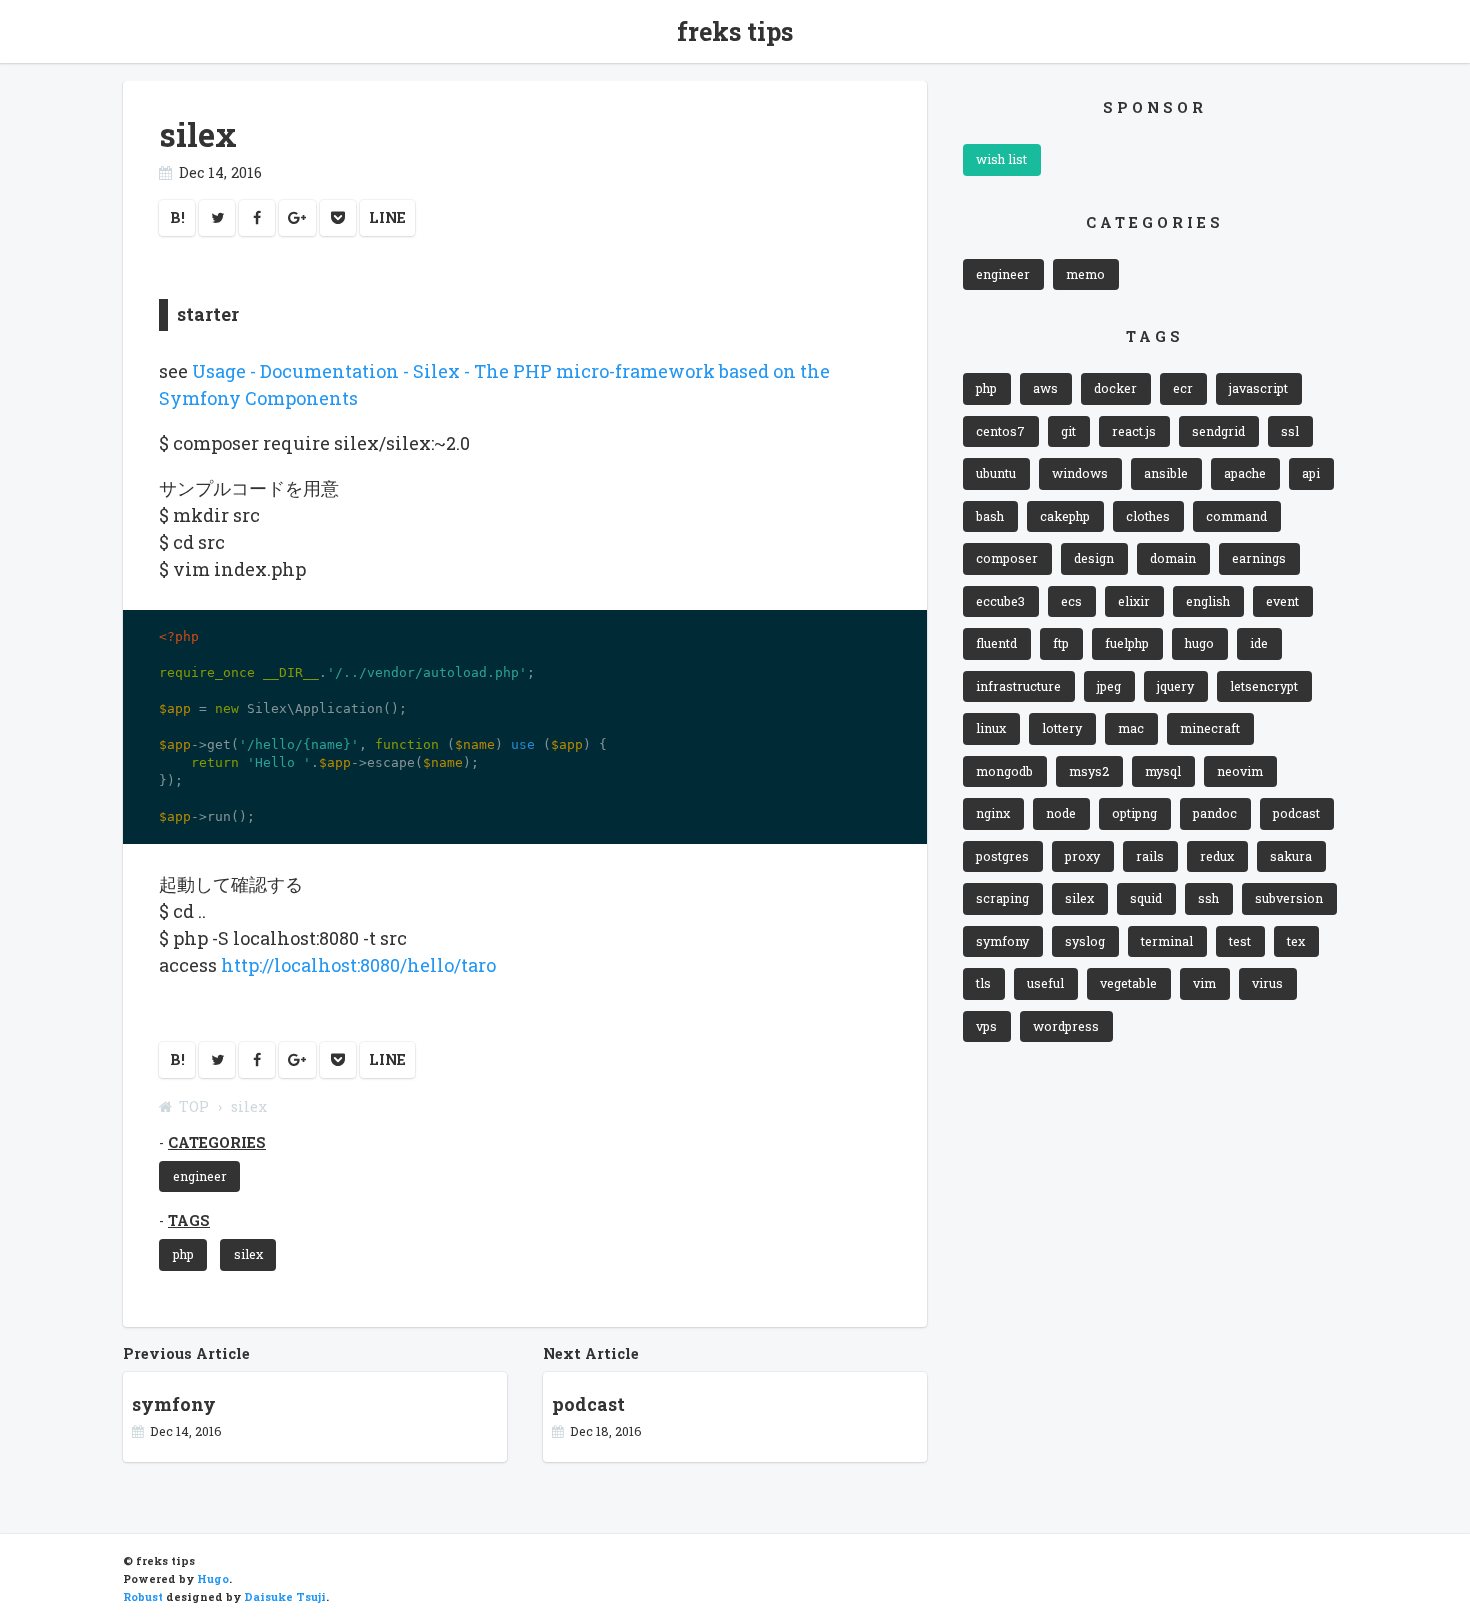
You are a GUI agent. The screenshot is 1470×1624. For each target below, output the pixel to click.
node (1061, 813)
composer (1007, 558)
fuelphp (1127, 643)
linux (991, 728)
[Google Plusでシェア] (297, 218)
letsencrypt (1264, 686)
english (1208, 601)
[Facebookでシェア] (257, 218)
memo (1085, 274)
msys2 (1089, 771)
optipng (1134, 813)
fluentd (996, 643)
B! (177, 217)
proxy (1082, 856)
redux (1217, 856)
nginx (993, 813)
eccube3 (1000, 601)
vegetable (1128, 983)
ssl (1290, 431)
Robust (143, 1597)
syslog (1085, 941)
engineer (200, 1176)
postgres (1002, 856)
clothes (1148, 516)
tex (1296, 941)
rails (1150, 856)
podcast (1296, 813)
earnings (1259, 558)
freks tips (735, 31)
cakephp (1065, 516)
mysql (1163, 771)
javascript (1258, 388)
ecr (1183, 388)
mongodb (1004, 771)
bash (990, 516)
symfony (1002, 941)
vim (1204, 983)
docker (1115, 388)
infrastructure (1018, 686)
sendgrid (1218, 431)
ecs (1071, 601)
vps (986, 1026)
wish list (1001, 159)
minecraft (1210, 728)
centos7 (1000, 431)
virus (1267, 983)
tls (983, 983)
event (1282, 601)
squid (1146, 898)
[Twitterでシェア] (217, 218)
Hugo (213, 1579)
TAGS (189, 1220)
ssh (1208, 898)
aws (1045, 388)
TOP (194, 1106)
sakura (1291, 856)
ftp (1061, 643)
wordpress (1066, 1026)
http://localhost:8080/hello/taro (358, 965)
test (1240, 941)
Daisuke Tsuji (285, 1597)
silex (248, 1254)
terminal (1167, 941)
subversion (1289, 898)
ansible (1166, 473)
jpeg (1109, 686)
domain (1173, 558)
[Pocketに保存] (338, 218)
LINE (387, 217)
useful (1045, 983)
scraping (1002, 898)
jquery (1175, 686)
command (1236, 516)
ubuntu (996, 473)
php (183, 1254)
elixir (1134, 601)
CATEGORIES (217, 1142)
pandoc (1215, 813)
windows (1080, 473)
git (1068, 431)
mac (1131, 728)
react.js (1134, 431)
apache (1245, 473)
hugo (1199, 643)
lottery (1062, 728)
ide (1259, 643)
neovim (1240, 771)
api (1311, 473)
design (1094, 558)
